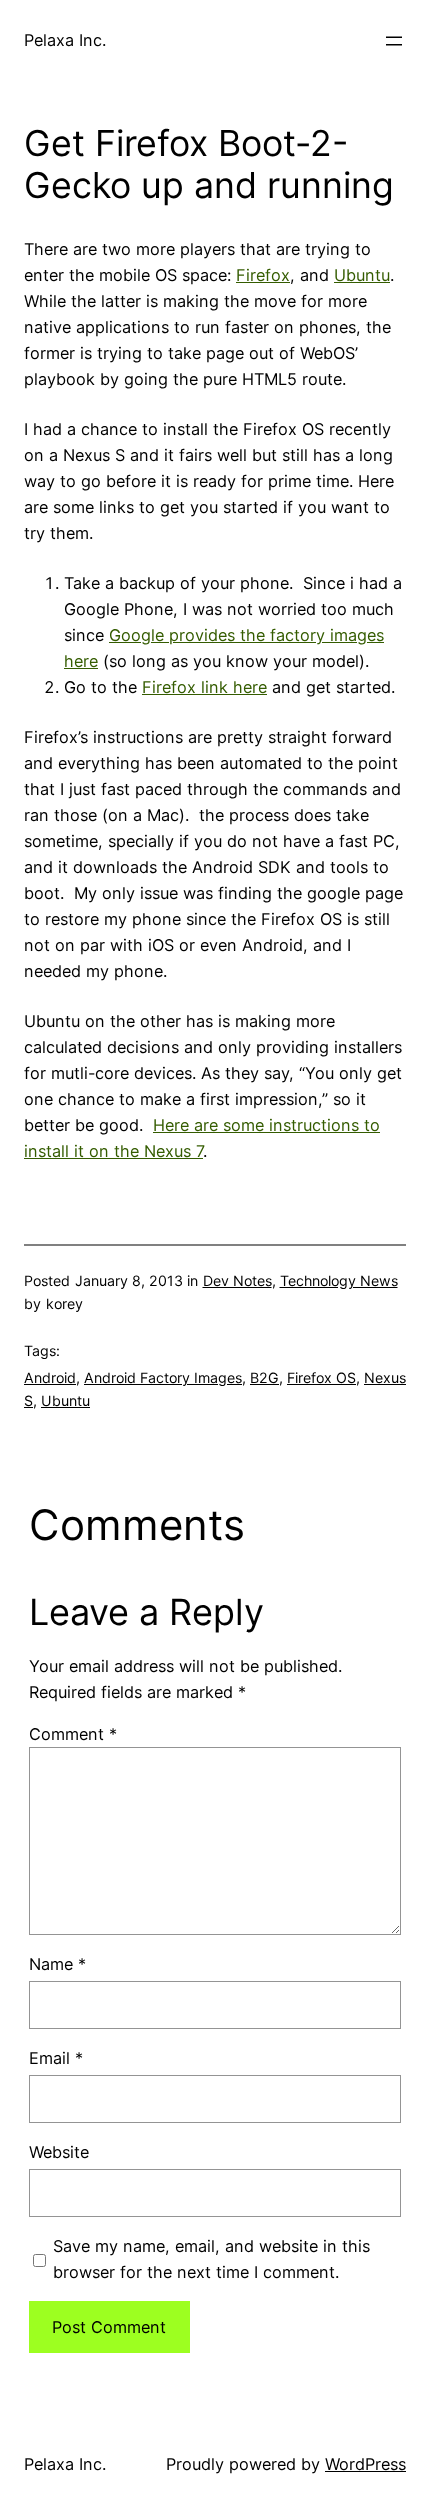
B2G (264, 1377)
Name (57, 1964)
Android (50, 1377)
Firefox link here (204, 687)
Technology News (339, 1280)
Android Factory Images (163, 1377)
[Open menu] (394, 41)
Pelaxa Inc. (65, 40)
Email (56, 2058)
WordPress (365, 2464)
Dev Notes (237, 1280)
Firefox (263, 275)
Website (59, 2152)
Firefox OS (321, 1377)
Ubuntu (362, 275)
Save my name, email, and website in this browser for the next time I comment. (211, 2259)
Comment (73, 1734)
